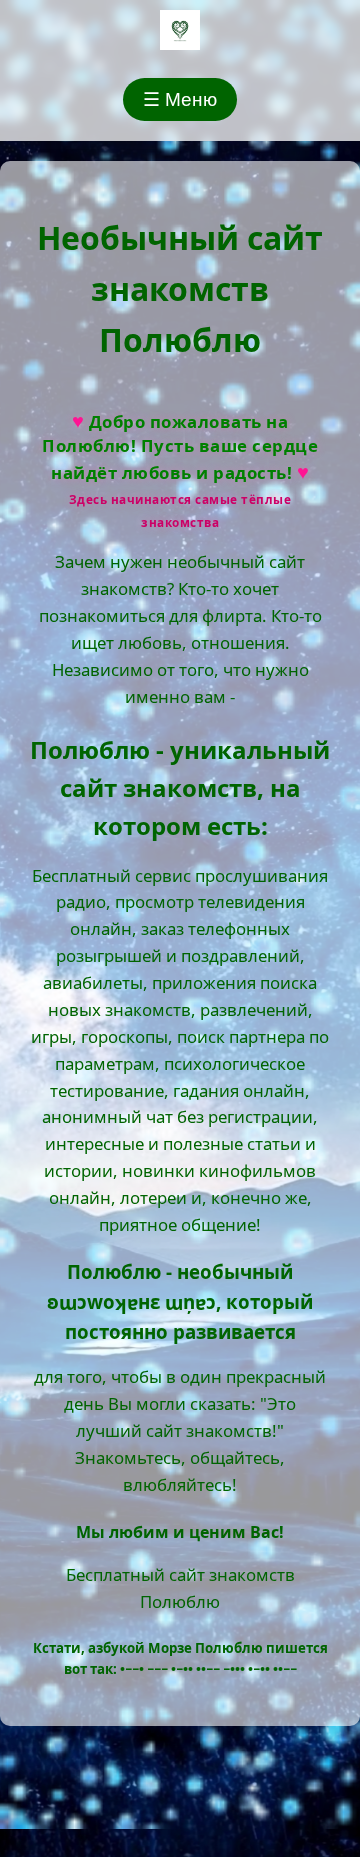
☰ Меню (180, 99)
